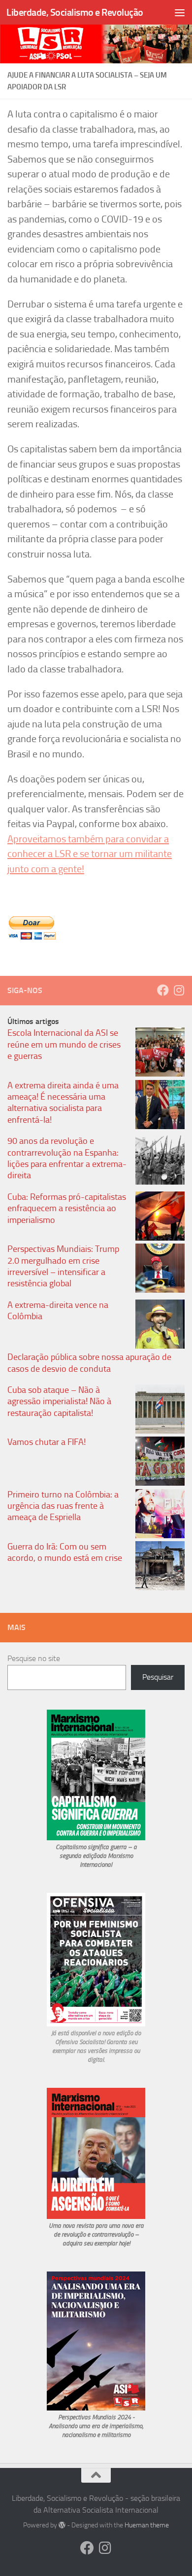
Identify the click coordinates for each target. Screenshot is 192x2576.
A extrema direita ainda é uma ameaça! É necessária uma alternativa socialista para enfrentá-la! (63, 1103)
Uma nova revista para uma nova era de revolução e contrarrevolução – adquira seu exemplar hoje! (96, 2234)
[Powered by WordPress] (62, 2525)
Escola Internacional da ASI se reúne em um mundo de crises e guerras (64, 1044)
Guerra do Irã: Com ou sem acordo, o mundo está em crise (65, 1552)
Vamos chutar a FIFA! (47, 1442)
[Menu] (180, 12)
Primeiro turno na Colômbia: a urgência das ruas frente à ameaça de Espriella (63, 1506)
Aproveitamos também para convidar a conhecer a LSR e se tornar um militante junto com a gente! (90, 854)
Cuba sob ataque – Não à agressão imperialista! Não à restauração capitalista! (59, 1401)
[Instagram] (179, 990)
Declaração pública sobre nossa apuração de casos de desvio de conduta (89, 1363)
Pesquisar (158, 1677)
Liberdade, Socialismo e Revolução (75, 12)
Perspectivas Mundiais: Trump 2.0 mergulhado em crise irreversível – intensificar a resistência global (63, 1266)
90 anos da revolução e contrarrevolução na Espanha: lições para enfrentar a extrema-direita (67, 1158)
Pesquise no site (34, 1658)
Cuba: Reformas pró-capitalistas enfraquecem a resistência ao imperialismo (67, 1208)
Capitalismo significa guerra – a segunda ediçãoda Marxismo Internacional (96, 1856)
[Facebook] (163, 990)
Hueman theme (147, 2525)
